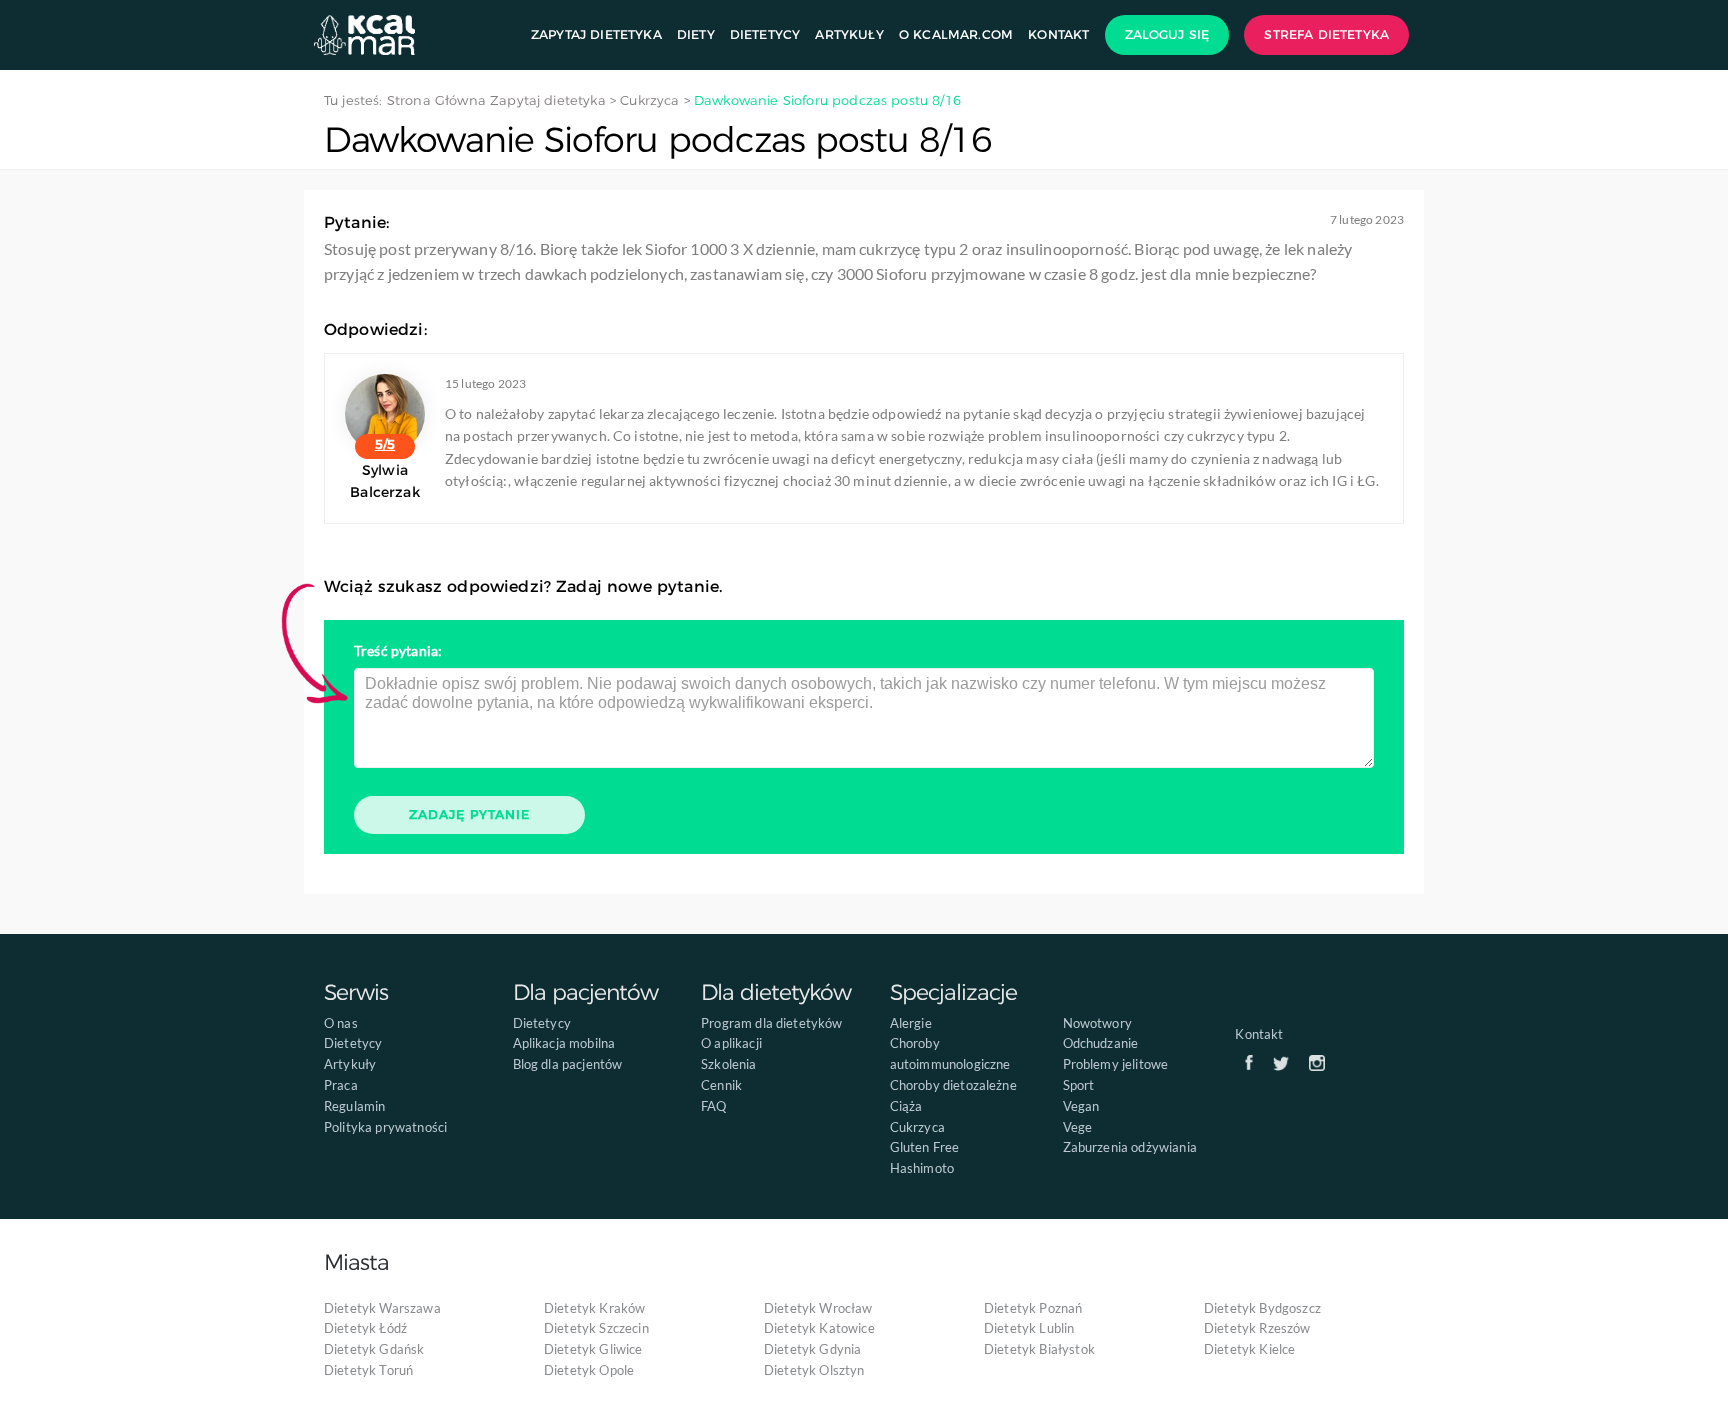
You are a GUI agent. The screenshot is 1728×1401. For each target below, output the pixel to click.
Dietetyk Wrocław (818, 1308)
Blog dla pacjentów (568, 1064)
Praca (341, 1085)
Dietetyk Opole (589, 1370)
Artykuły (849, 34)
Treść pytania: (398, 650)
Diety (696, 34)
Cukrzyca (917, 1127)
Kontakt (1058, 34)
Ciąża (906, 1106)
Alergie (911, 1023)
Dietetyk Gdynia (812, 1349)
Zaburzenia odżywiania (1130, 1147)
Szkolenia (728, 1064)
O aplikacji (731, 1043)
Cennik (721, 1085)
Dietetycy (765, 34)
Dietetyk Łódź (365, 1328)
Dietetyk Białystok (1039, 1349)
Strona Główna (436, 100)
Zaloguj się (1167, 34)
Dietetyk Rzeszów (1257, 1328)
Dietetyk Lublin (1029, 1328)
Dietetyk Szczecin (596, 1328)
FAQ (713, 1106)
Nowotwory (1097, 1023)
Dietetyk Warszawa (382, 1308)
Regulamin (354, 1106)
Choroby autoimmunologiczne (950, 1053)
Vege (1078, 1127)
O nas (341, 1023)
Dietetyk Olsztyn (814, 1370)
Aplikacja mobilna (564, 1043)
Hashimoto (922, 1168)
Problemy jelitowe (1116, 1064)
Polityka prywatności (385, 1127)
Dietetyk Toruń (368, 1370)
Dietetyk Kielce (1249, 1349)
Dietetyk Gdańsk (374, 1349)
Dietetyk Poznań (1033, 1308)
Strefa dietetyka (1326, 34)
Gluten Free (925, 1147)
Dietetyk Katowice (819, 1328)
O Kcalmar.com (956, 34)
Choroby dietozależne (953, 1085)
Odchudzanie (1101, 1043)
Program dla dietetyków (772, 1023)
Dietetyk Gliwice (593, 1349)
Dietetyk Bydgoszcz (1262, 1308)
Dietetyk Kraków (594, 1308)
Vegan (1081, 1106)
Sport (1079, 1085)
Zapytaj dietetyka (596, 34)
